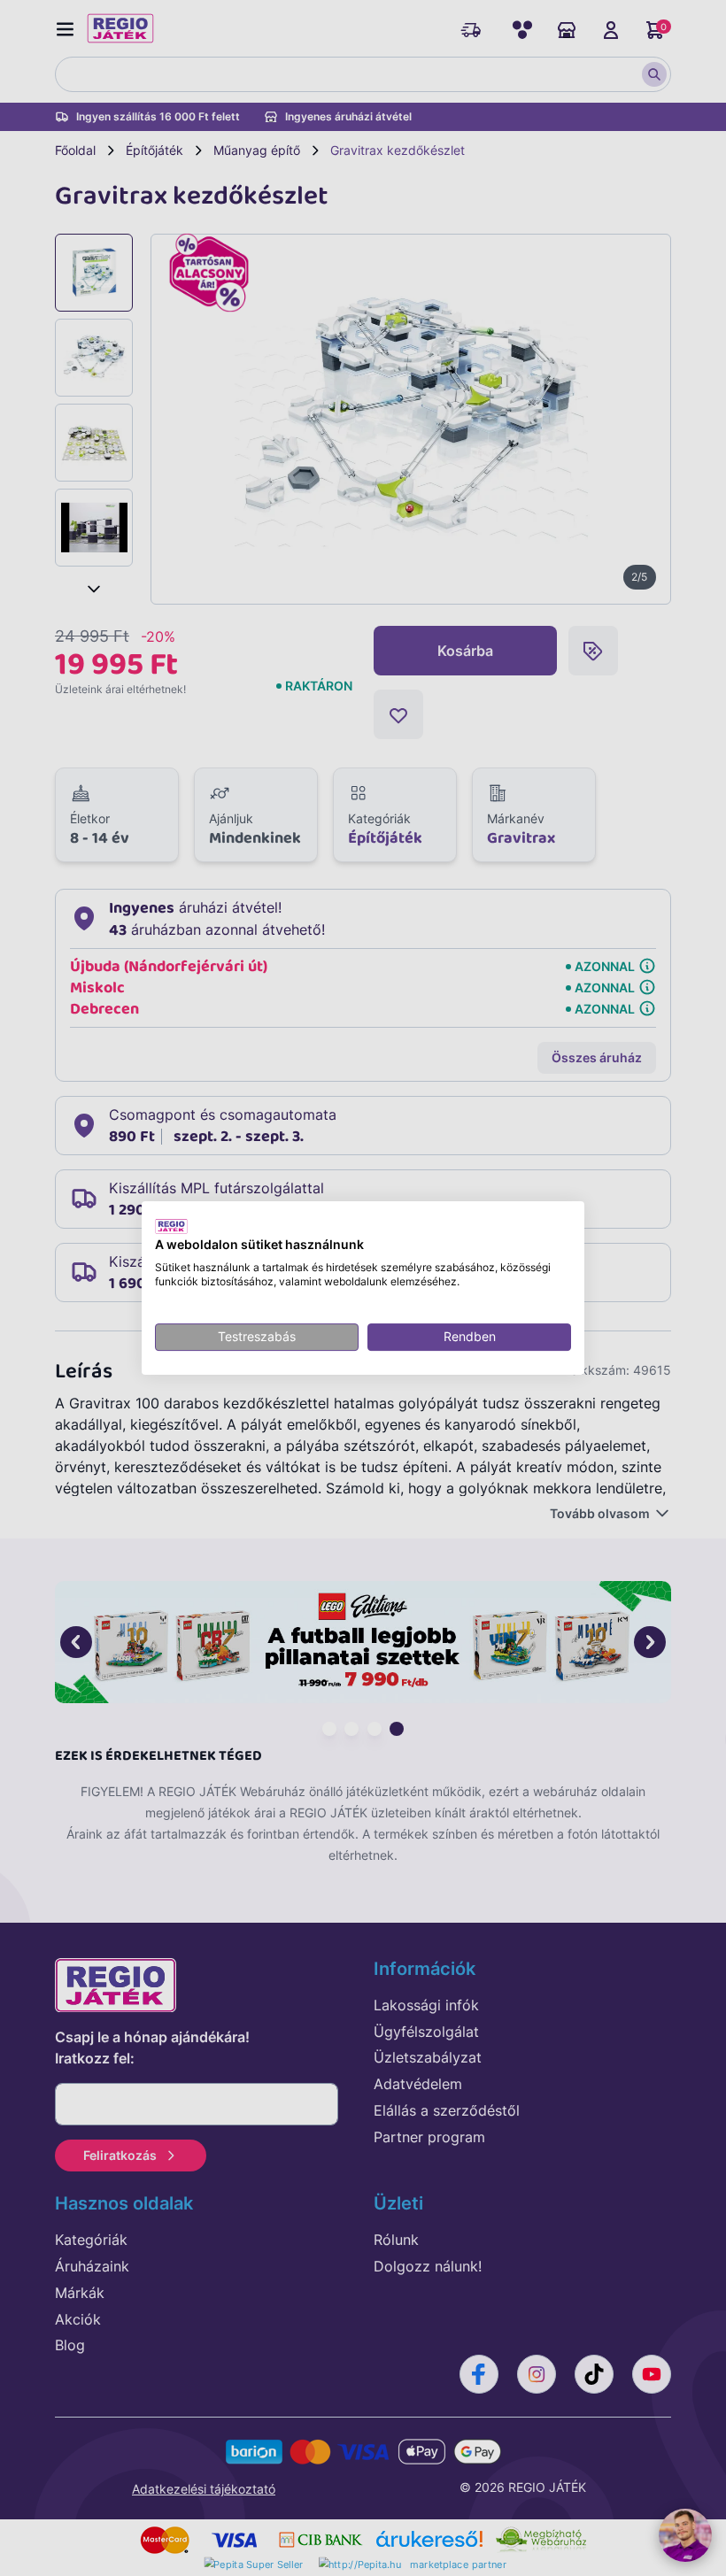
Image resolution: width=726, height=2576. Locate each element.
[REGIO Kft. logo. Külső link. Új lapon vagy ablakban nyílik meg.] (171, 1226)
